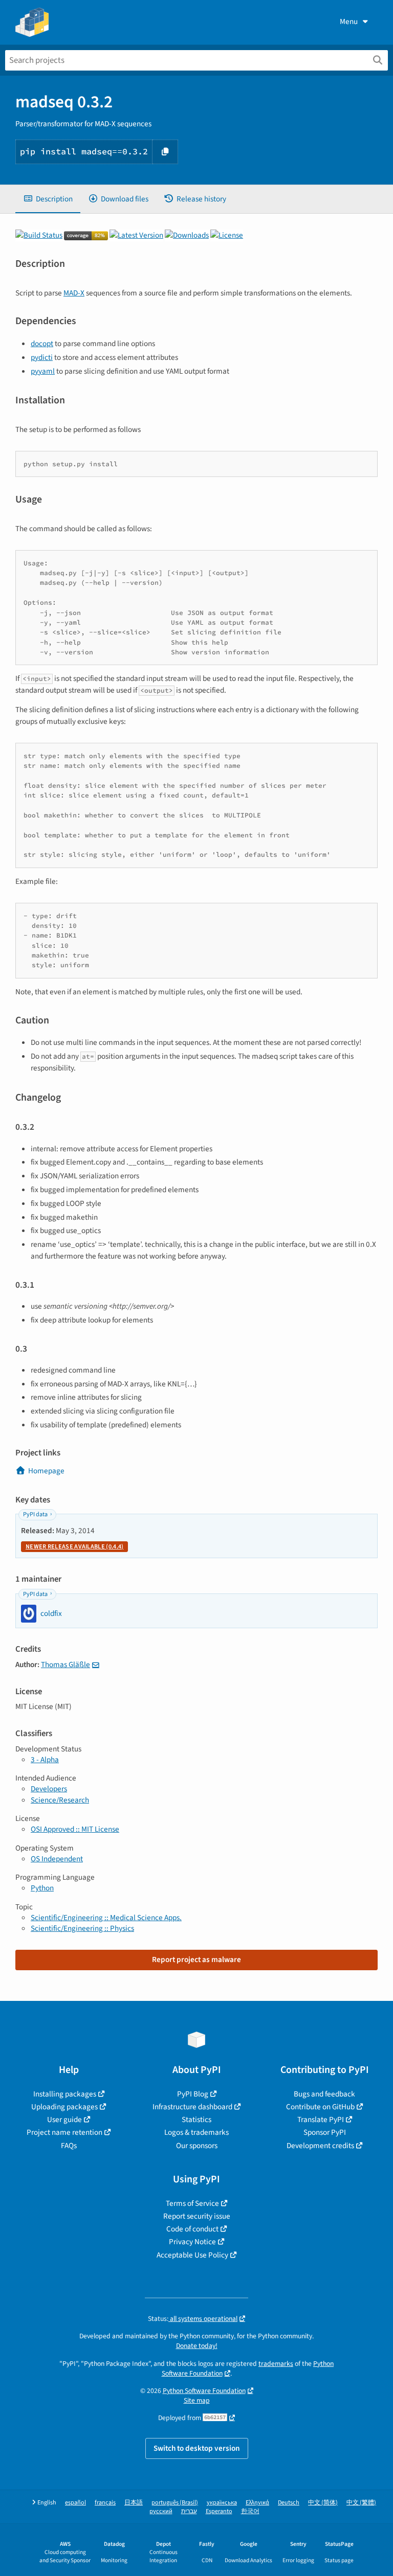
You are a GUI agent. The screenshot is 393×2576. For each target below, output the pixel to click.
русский (161, 2511)
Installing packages (65, 2094)
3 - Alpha (45, 1760)
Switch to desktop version (197, 2448)
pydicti (42, 357)
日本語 (134, 2503)
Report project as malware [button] (196, 1959)
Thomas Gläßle (65, 1665)
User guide (64, 2119)
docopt (42, 344)
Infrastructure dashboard (192, 2107)
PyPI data (35, 1514)
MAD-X (74, 293)
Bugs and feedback (324, 2094)
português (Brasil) (175, 2503)
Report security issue (197, 2216)
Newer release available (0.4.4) (74, 1547)
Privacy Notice (192, 2242)
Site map (197, 2400)
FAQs (69, 2146)
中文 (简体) (323, 2503)
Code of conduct (192, 2229)
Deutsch (289, 2503)
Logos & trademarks (196, 2132)
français (105, 2503)
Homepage (46, 1471)
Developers (49, 1789)
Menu (349, 21)
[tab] (48, 199)
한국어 (250, 2511)
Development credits (320, 2146)
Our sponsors (197, 2146)
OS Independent (57, 1859)
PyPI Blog (193, 2094)
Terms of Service (192, 2203)
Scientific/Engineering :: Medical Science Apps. (106, 1918)
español (75, 2503)
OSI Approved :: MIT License (75, 1829)
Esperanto (219, 2511)
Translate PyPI (321, 2119)
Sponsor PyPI (325, 2132)
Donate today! (197, 2346)
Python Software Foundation (204, 2391)
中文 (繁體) (361, 2503)
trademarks (276, 2364)
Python (42, 1888)
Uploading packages (64, 2107)
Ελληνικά (257, 2503)
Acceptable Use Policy (192, 2255)
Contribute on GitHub (320, 2107)
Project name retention (64, 2132)
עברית (189, 2511)
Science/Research (60, 1800)
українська (222, 2503)
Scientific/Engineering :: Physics (82, 1928)
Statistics (196, 2119)
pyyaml (43, 371)
